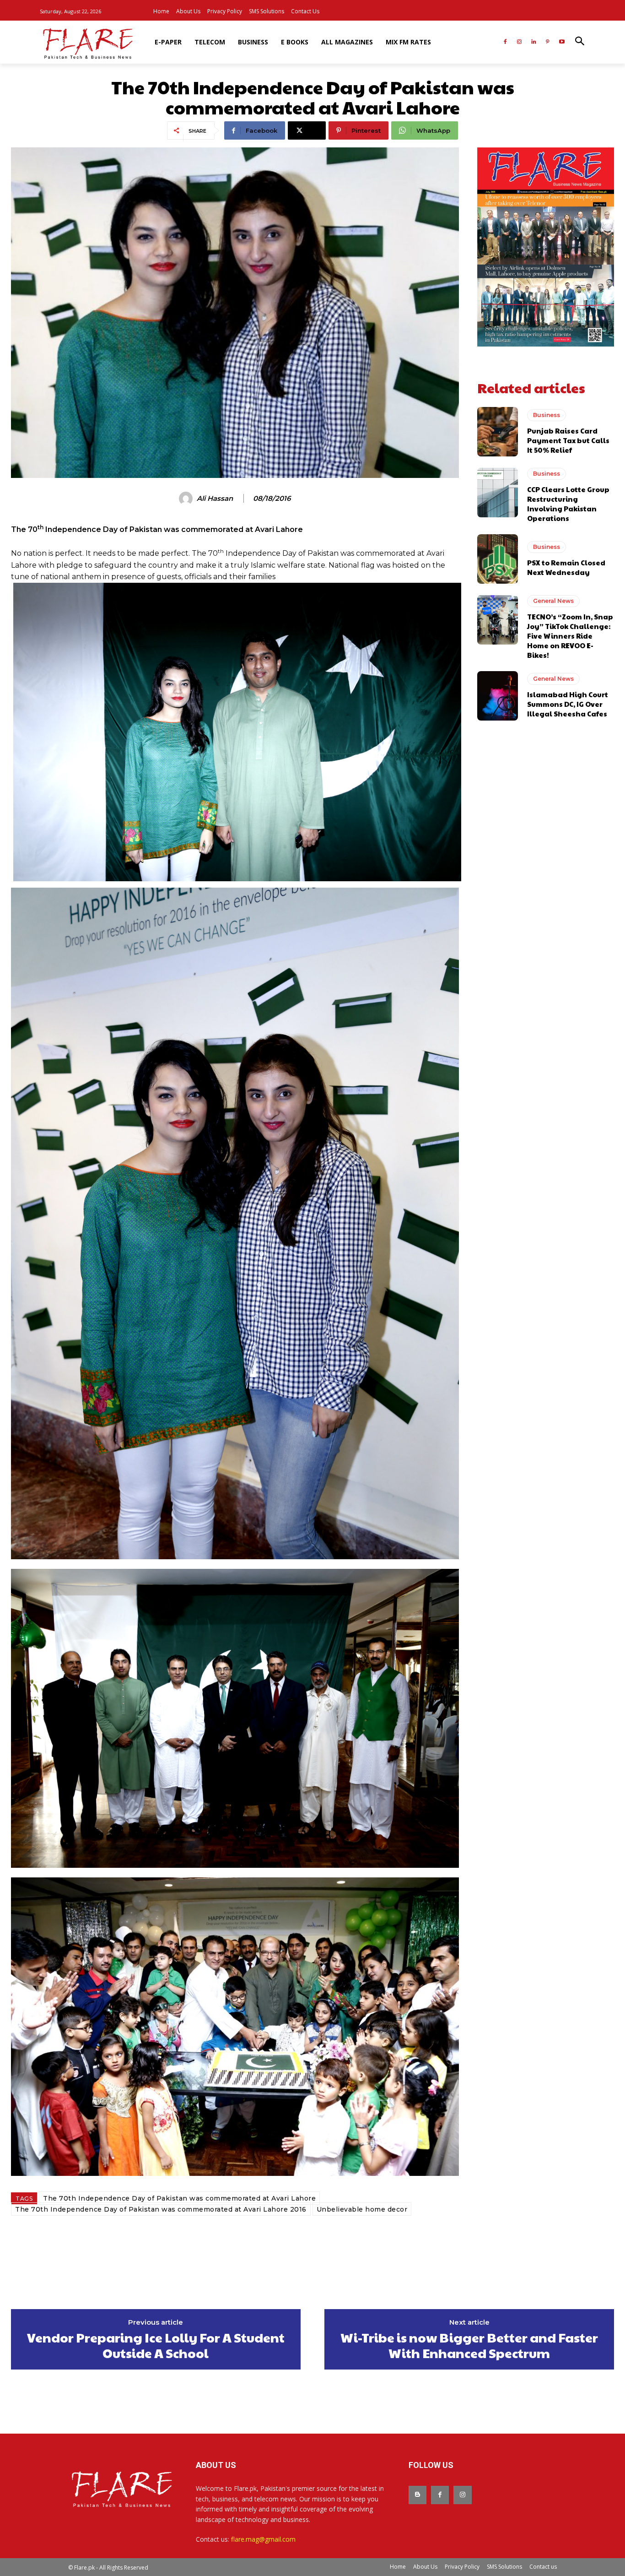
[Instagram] (520, 42)
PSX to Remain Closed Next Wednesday (566, 567)
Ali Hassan (215, 499)
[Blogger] (418, 2495)
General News (553, 601)
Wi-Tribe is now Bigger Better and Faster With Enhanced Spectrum (469, 2345)
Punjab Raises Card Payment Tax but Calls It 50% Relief (568, 440)
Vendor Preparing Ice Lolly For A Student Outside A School (156, 2345)
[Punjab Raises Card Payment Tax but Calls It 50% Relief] (498, 432)
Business (547, 415)
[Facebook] (505, 42)
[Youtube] (562, 42)
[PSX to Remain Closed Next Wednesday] (498, 559)
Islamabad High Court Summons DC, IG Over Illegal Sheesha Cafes (568, 704)
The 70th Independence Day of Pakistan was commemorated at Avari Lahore (179, 2198)
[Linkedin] (534, 42)
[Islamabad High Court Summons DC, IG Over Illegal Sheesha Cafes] (498, 696)
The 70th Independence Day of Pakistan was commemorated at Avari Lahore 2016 (161, 2209)
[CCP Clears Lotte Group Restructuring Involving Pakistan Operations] (498, 493)
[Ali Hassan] (187, 499)
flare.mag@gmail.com (263, 2539)
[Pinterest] (547, 42)
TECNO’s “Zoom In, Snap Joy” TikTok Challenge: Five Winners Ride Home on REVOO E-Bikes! (570, 636)
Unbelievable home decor (362, 2209)
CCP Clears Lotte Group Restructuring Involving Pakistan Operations (568, 504)
